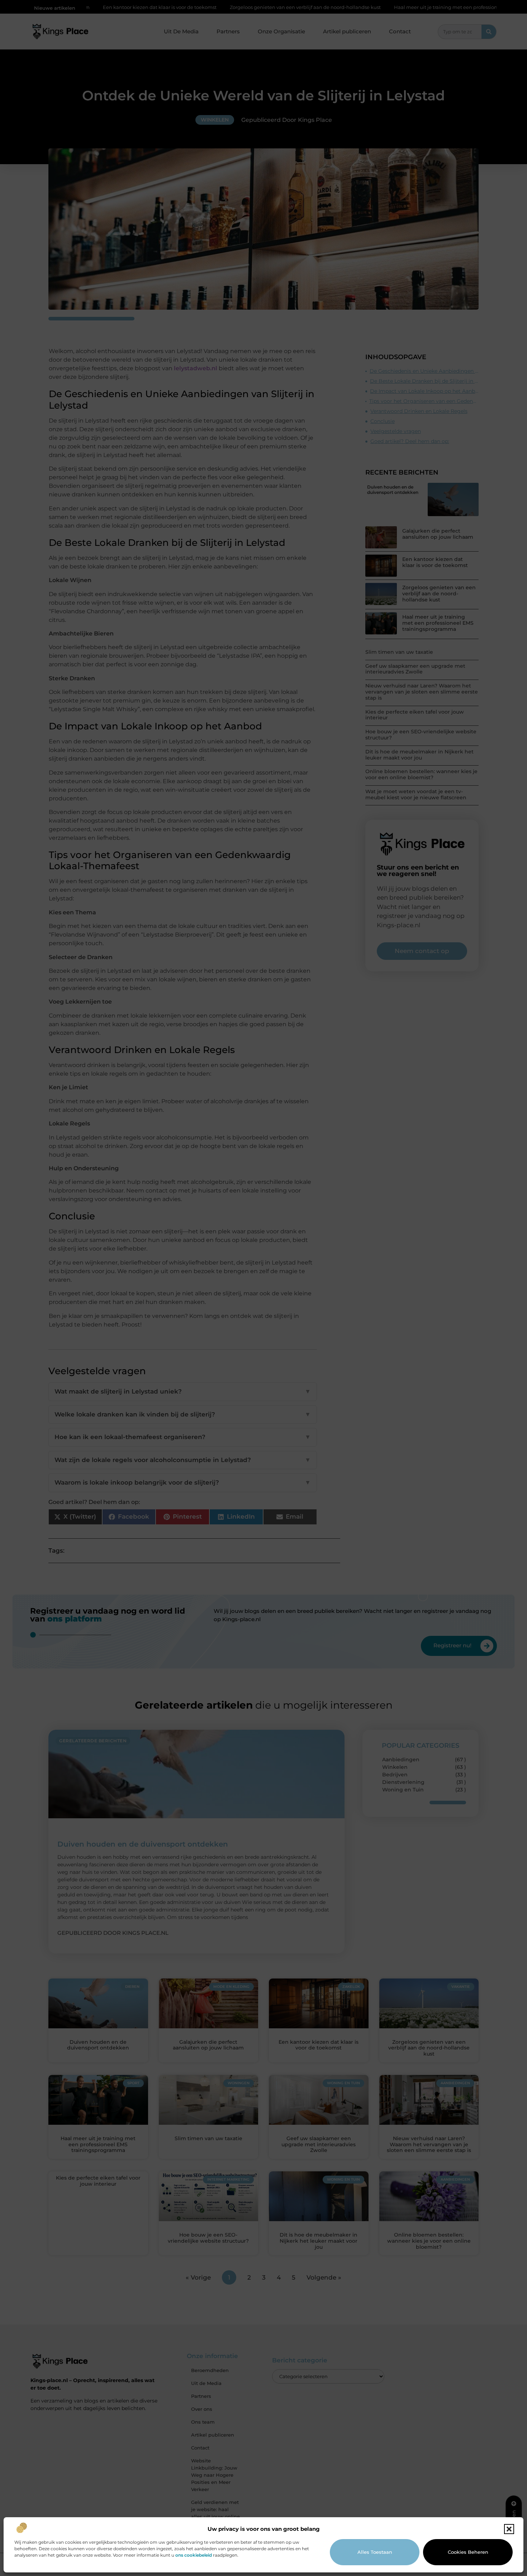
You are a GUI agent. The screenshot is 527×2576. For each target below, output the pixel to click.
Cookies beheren (468, 2552)
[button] (509, 2529)
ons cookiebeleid (194, 2555)
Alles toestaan (375, 2552)
